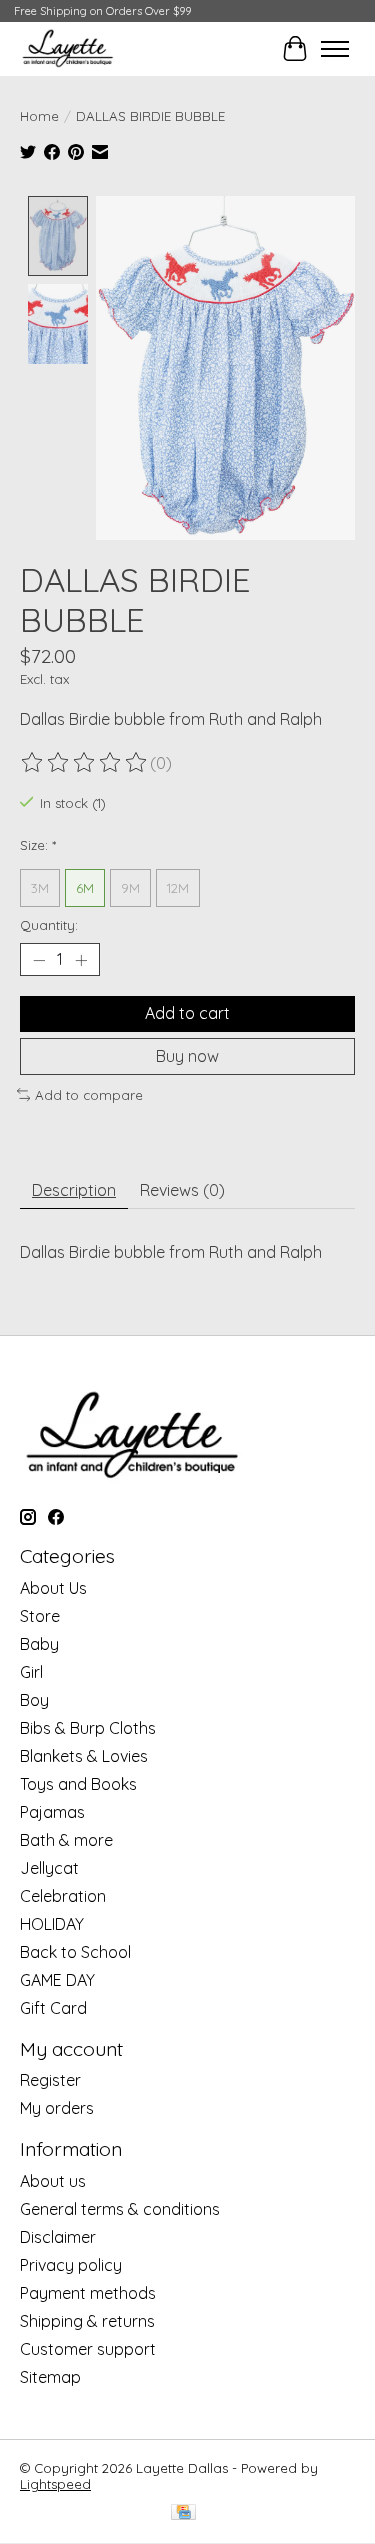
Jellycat (49, 1868)
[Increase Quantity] (81, 960)
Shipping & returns (87, 2321)
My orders (57, 2108)
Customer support (88, 2349)
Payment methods (88, 2293)
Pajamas (52, 1812)
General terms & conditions (120, 2209)
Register (50, 2080)
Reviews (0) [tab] (182, 1190)
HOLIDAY (52, 1924)
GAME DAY (57, 1980)
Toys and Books (78, 1784)
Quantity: (49, 925)
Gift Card (53, 2008)
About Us (53, 1588)
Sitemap (50, 2377)
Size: (38, 845)
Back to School (75, 1952)
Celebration (63, 1896)
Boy (34, 1700)
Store (40, 1616)
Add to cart (187, 1013)
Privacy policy (71, 2265)
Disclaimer (58, 2237)
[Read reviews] (85, 763)
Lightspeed (55, 2484)
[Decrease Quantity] (39, 960)
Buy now (187, 1056)
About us (53, 2181)
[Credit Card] (183, 2513)
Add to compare (89, 1095)
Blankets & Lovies (84, 1756)
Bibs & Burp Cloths (88, 1728)
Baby (39, 1644)
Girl (31, 1672)
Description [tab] (74, 1190)
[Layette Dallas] (67, 48)
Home (39, 116)
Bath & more (66, 1840)
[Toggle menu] (335, 49)
